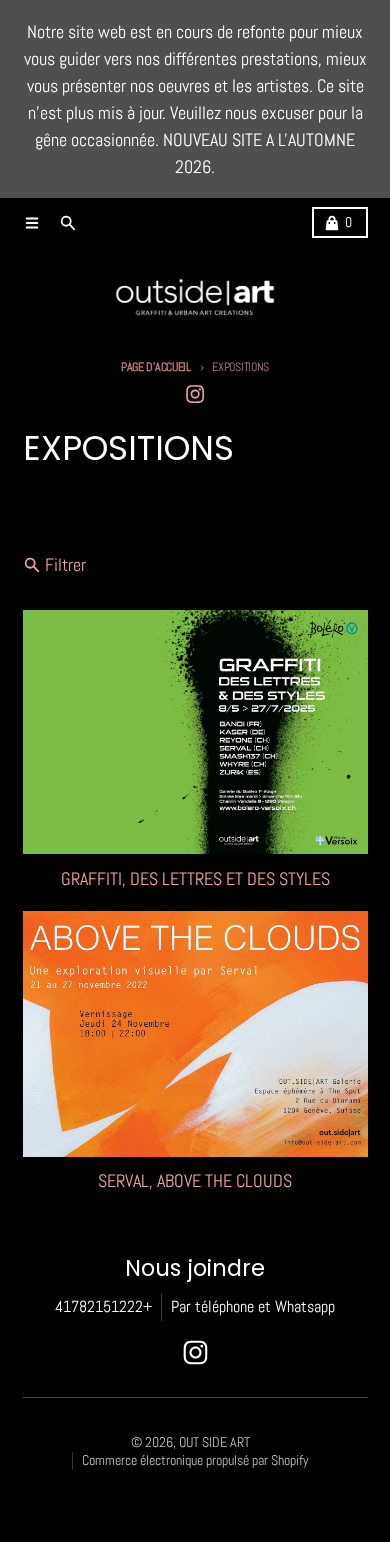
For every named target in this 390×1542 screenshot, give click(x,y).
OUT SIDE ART (214, 1442)
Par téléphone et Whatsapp (253, 1307)
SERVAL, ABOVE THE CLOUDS (195, 1181)
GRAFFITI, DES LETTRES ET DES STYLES (195, 879)
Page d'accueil (156, 367)
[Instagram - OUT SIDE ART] (194, 394)
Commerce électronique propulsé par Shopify (195, 1460)
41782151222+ (103, 1307)
